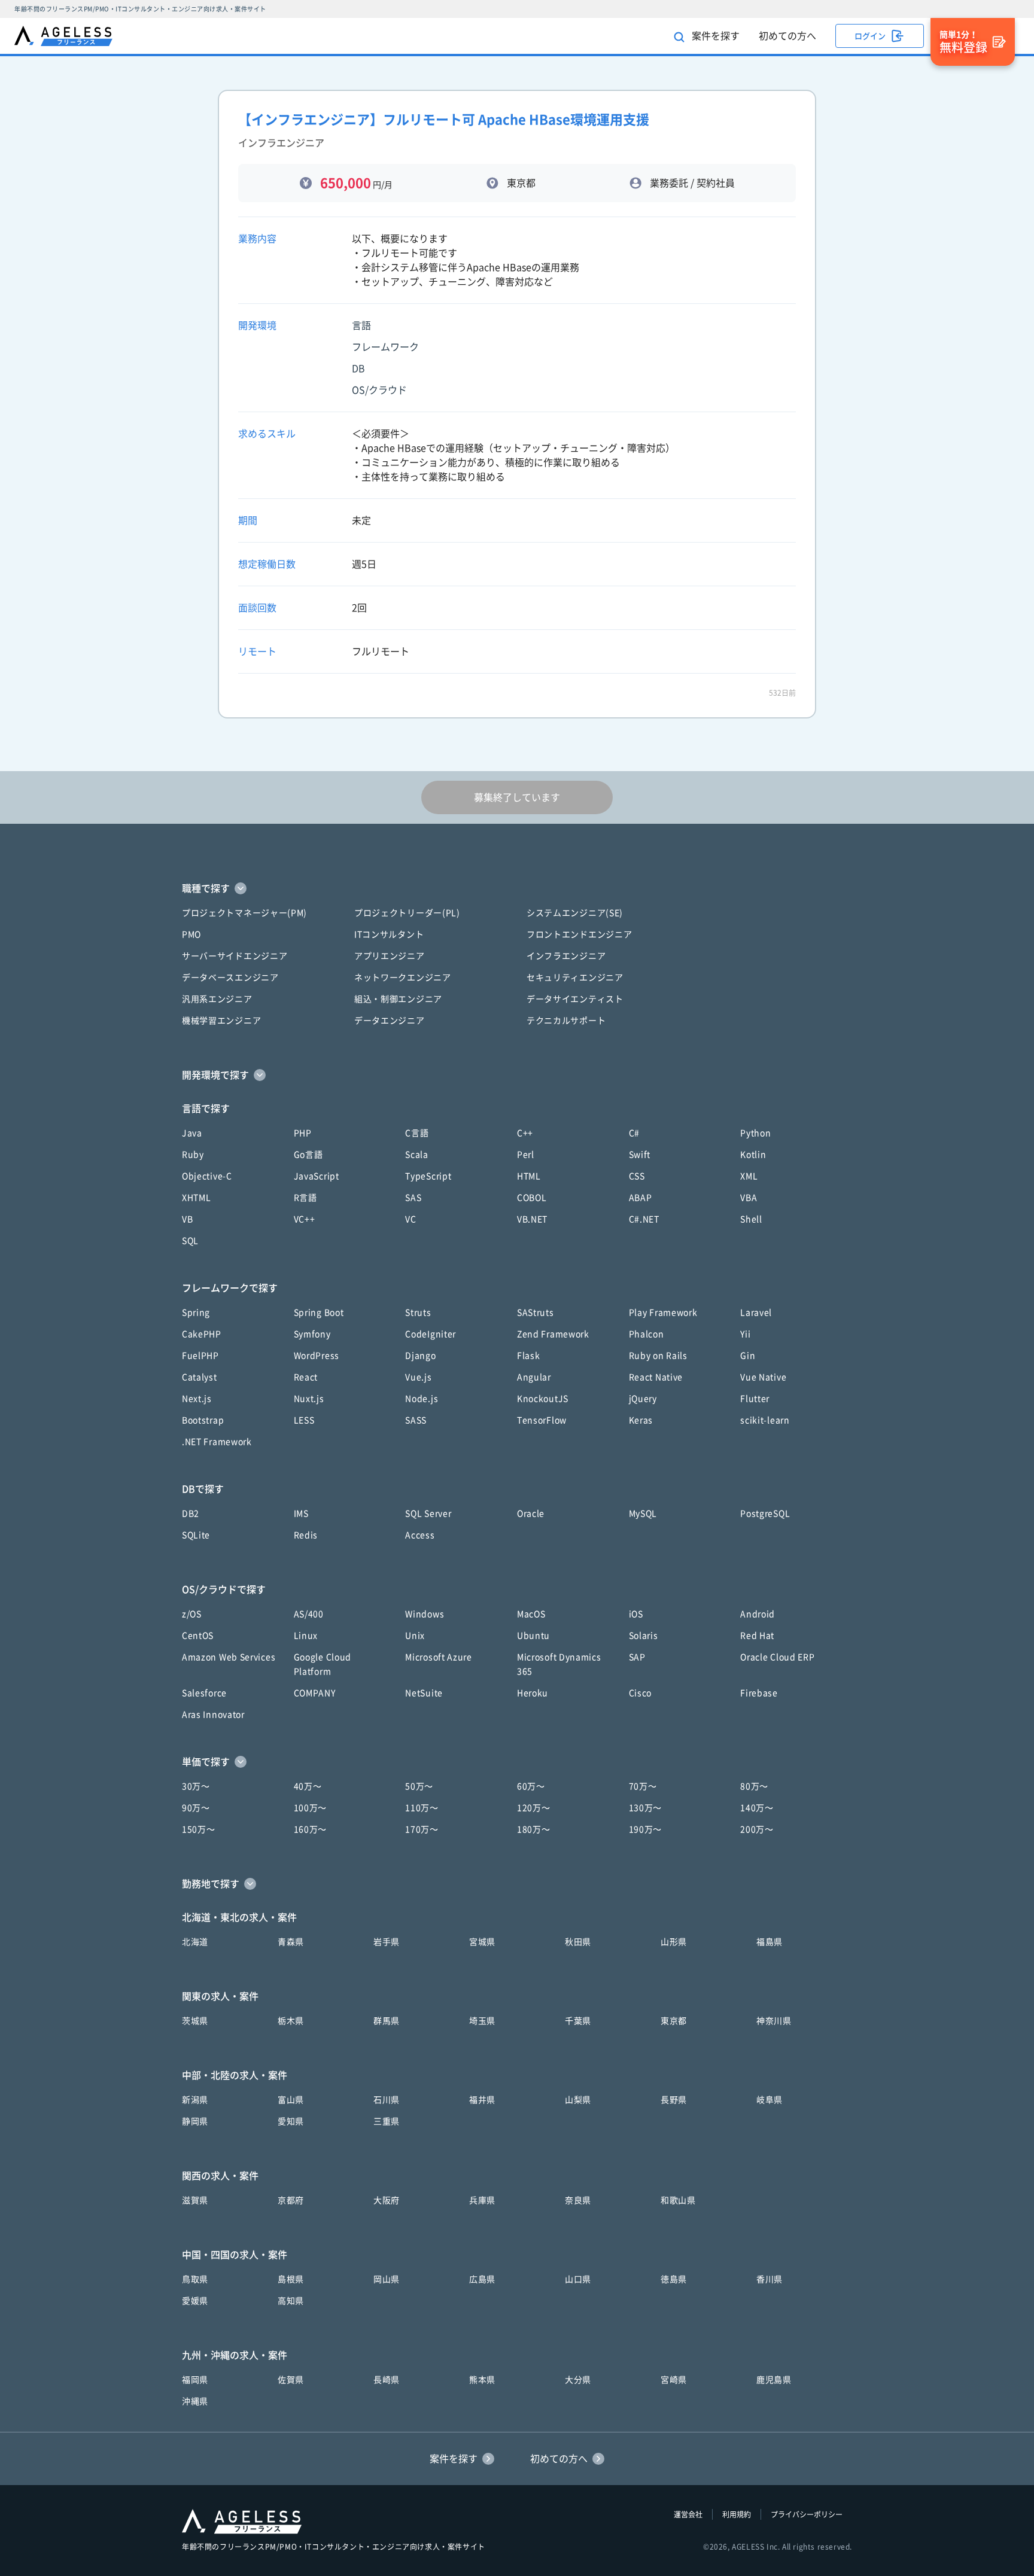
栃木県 (291, 2021)
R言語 (305, 1198)
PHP (303, 1133)
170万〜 (422, 1829)
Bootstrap (203, 1420)
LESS (304, 1420)
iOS (636, 1614)
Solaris (644, 1636)
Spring (196, 1313)
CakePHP (202, 1334)
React (306, 1377)
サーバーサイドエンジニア (235, 956)
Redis (306, 1535)
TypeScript (428, 1176)
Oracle (531, 1514)
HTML (529, 1176)
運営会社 (688, 2514)
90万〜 (196, 1808)
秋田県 (578, 1942)
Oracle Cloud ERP (777, 1657)
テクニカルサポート (566, 1021)
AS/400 (309, 1614)
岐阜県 (770, 2100)
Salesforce (204, 1693)
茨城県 (195, 2021)
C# (634, 1133)
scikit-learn (765, 1420)
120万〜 (534, 1808)
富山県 (291, 2100)
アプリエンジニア (390, 956)
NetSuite (424, 1693)
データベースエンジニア (230, 978)
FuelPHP (200, 1356)
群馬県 (387, 2021)
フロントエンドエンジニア (579, 934)
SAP (637, 1657)
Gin (748, 1356)
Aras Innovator (213, 1715)
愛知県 (291, 2121)
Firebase (759, 1693)
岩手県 (387, 1942)
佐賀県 (291, 2380)
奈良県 (578, 2200)
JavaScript (317, 1176)
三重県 (387, 2121)
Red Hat (757, 1636)
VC (410, 1219)
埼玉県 (482, 2021)
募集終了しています (517, 797)
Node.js (422, 1399)
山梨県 (578, 2100)
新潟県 (195, 2100)
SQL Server (428, 1514)
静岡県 (195, 2121)
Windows (425, 1614)
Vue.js (418, 1377)
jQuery (643, 1399)
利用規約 (737, 2514)
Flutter (755, 1399)
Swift (640, 1155)
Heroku (533, 1693)
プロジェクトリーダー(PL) (407, 913)
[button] (517, 888)
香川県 (770, 2279)
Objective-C (207, 1176)
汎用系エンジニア (217, 999)
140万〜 (757, 1808)
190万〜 (646, 1829)
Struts (418, 1313)
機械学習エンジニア (221, 1021)
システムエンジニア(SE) (575, 913)
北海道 (195, 1942)
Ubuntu (533, 1636)
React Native (656, 1377)
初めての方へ (787, 36)
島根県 (291, 2279)
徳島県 (674, 2279)
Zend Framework (553, 1334)
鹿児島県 (774, 2380)
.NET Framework (217, 1442)
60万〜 (531, 1786)
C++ (525, 1133)
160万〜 (311, 1829)
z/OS (192, 1614)
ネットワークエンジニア (403, 978)
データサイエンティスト (575, 999)
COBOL (532, 1198)
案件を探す (714, 36)
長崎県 (387, 2380)
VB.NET (532, 1219)
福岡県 (195, 2380)
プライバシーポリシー (807, 2514)
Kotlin (753, 1155)
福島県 (770, 1942)
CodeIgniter (431, 1334)
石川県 (387, 2100)
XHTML (197, 1198)
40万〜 (308, 1786)
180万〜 (534, 1829)
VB (187, 1219)
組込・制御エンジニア (398, 999)
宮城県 (482, 1942)
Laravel (756, 1313)
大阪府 (387, 2200)
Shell (751, 1219)
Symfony (312, 1334)
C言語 (417, 1133)
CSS (637, 1176)
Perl (526, 1155)
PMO (191, 934)
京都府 (291, 2200)
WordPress (317, 1356)
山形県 (674, 1942)
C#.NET (644, 1219)
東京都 (674, 2021)
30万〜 (196, 1786)
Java (192, 1133)
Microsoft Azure (439, 1657)
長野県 (674, 2100)
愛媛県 (195, 2301)
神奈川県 (774, 2021)
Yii (745, 1334)
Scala (417, 1155)
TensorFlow (542, 1420)
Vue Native (763, 1377)
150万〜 (199, 1829)
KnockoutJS (543, 1399)
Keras (641, 1420)
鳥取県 (195, 2279)
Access (420, 1535)
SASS (416, 1420)
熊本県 (482, 2380)
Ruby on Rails (658, 1356)
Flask (529, 1356)
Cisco (641, 1693)
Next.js (197, 1399)
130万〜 (646, 1808)
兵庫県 (482, 2200)
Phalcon (647, 1334)
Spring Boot (319, 1313)
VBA (749, 1198)
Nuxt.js (309, 1399)
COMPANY (315, 1693)
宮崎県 (674, 2380)
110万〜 (422, 1808)
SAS (413, 1198)
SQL (190, 1241)
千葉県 (578, 2021)
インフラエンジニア (566, 956)
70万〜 (643, 1786)
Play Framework (663, 1313)
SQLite (196, 1535)
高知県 (291, 2301)
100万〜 (311, 1808)
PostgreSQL (765, 1514)
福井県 (482, 2100)
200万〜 (757, 1829)
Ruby (193, 1155)
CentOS (198, 1636)
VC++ (305, 1219)
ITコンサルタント (389, 934)
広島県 (482, 2279)
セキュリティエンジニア (575, 978)
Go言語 (308, 1155)
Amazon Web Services (229, 1657)
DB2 (191, 1514)
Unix (415, 1636)
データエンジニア (390, 1021)
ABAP (641, 1198)
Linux (306, 1636)
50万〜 (419, 1786)
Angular (534, 1377)
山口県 (578, 2279)
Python (755, 1133)
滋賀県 (195, 2200)
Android (758, 1614)
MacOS (531, 1614)
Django (420, 1356)
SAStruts (536, 1313)
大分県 (578, 2380)
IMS (301, 1514)
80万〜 (754, 1786)
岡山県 (387, 2279)
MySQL (643, 1514)
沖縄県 (195, 2401)
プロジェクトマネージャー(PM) (244, 913)
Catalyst (200, 1377)
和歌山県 (678, 2200)
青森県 (291, 1942)
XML (749, 1176)
